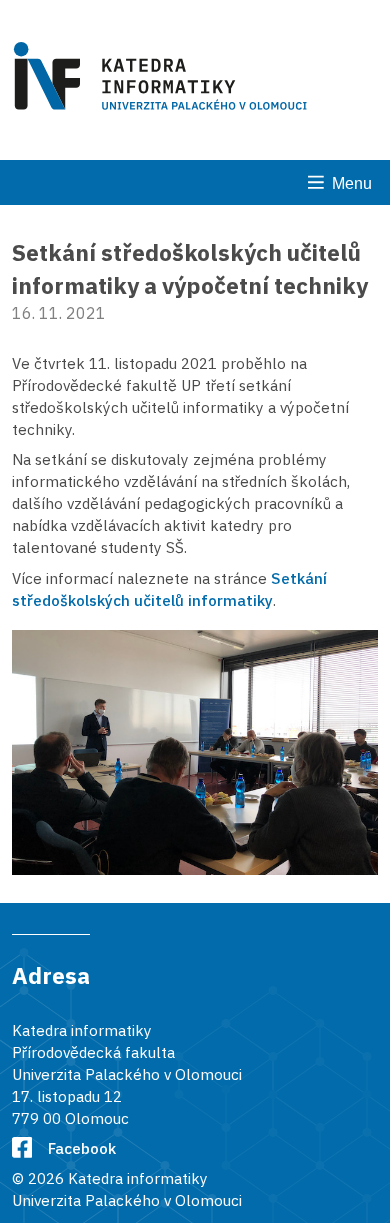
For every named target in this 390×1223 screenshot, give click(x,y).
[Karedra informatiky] (164, 79)
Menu (352, 183)
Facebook (82, 1148)
